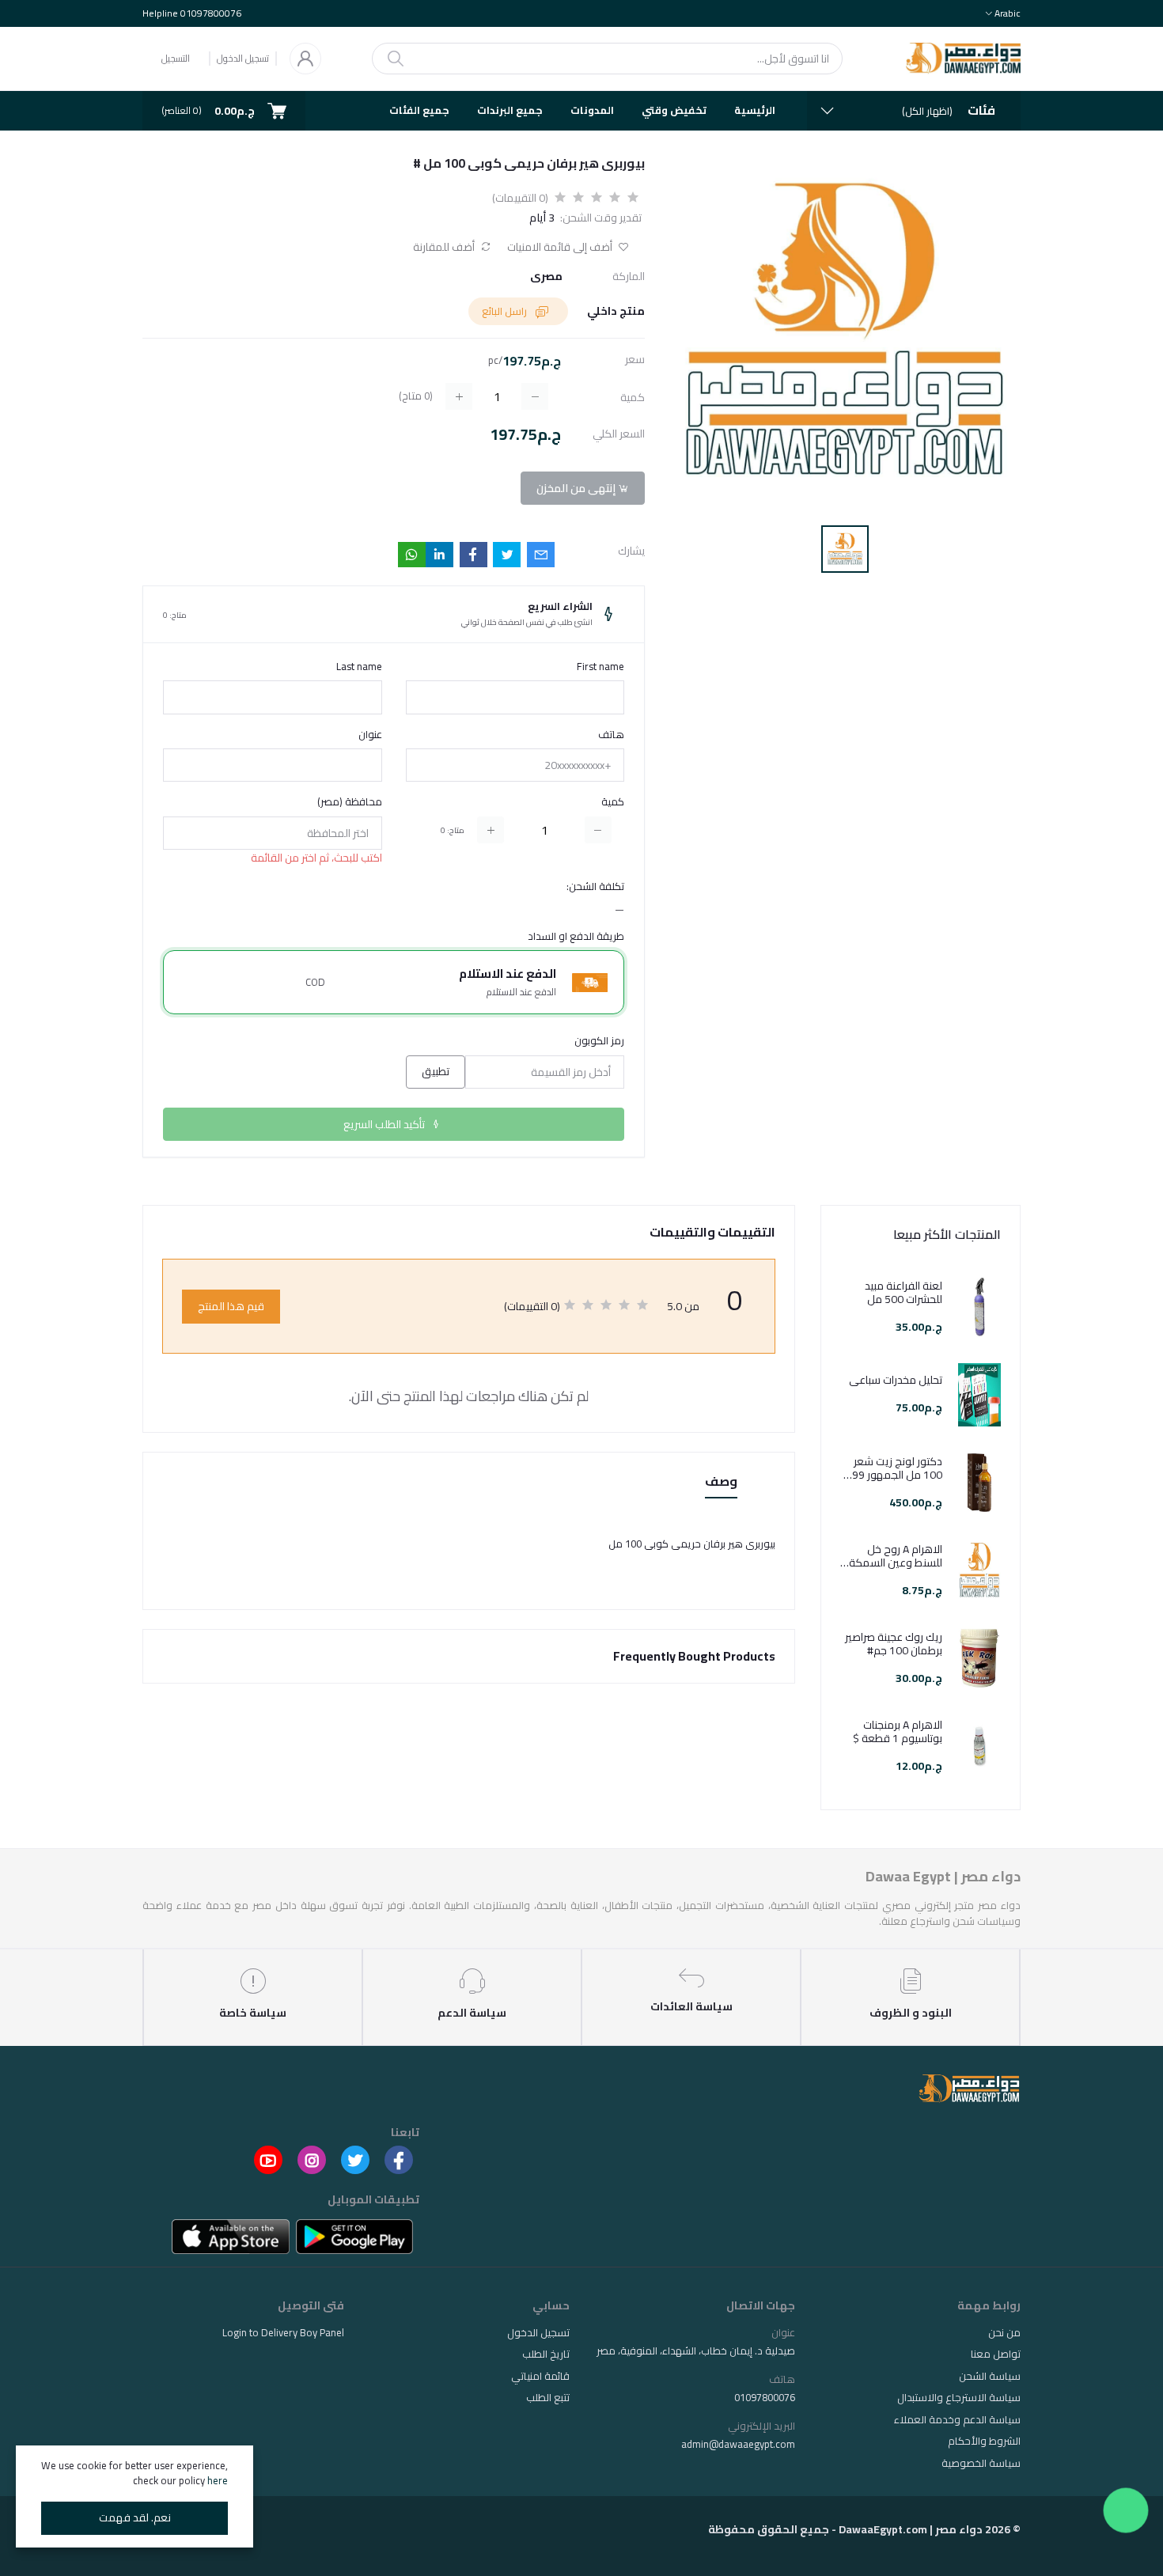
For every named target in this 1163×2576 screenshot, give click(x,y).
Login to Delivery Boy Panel (283, 2332)
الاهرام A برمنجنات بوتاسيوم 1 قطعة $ (898, 1732)
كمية (613, 802)
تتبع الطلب (548, 2397)
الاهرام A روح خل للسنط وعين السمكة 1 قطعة (891, 1556)
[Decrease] (598, 830)
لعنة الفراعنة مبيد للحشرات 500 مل (904, 1293)
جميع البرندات (510, 110)
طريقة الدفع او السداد (576, 937)
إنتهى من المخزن (577, 488)
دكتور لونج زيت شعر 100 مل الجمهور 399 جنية (894, 1468)
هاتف (611, 735)
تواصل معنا (996, 2354)
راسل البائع (506, 311)
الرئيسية (755, 110)
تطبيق (436, 1071)
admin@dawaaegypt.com (738, 2444)
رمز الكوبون (599, 1041)
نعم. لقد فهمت (135, 2517)
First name (600, 667)
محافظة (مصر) (350, 802)
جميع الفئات (419, 110)
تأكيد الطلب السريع (385, 1124)
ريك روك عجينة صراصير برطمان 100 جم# (894, 1644)
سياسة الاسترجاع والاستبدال (959, 2397)
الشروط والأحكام (984, 2441)
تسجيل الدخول (243, 59)
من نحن (1004, 2332)
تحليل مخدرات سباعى (896, 1380)
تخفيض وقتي (674, 110)
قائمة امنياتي (540, 2376)
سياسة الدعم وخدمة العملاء (957, 2419)
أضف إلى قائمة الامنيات (561, 247)
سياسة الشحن (990, 2376)
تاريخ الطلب (546, 2354)
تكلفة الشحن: (595, 887)
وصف (721, 1482)
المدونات (592, 110)
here (218, 2480)
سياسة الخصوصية (981, 2463)
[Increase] (491, 830)
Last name (359, 667)
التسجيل (176, 58)
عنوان (370, 735)
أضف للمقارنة (445, 247)
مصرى (546, 277)
